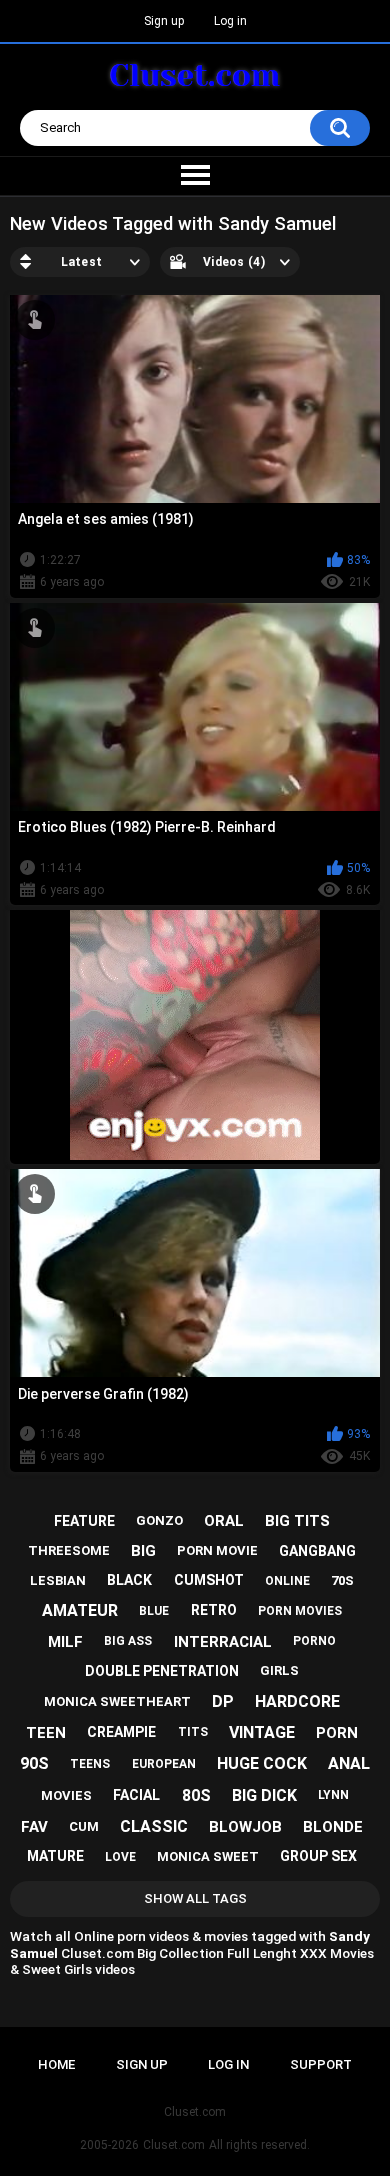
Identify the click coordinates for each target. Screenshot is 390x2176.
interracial (223, 1642)
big (143, 1551)
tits (193, 1732)
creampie (121, 1732)
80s (196, 1795)
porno (314, 1641)
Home (56, 2064)
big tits (297, 1521)
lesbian (58, 1580)
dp (223, 1701)
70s (342, 1580)
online (287, 1581)
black (129, 1580)
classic (154, 1826)
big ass (128, 1641)
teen (46, 1733)
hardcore (297, 1701)
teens (90, 1764)
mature (55, 1856)
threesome (69, 1550)
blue (154, 1611)
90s (34, 1763)
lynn (333, 1795)
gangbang (317, 1551)
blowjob (245, 1827)
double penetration (162, 1671)
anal (349, 1763)
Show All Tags (195, 1898)
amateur (80, 1610)
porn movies (300, 1611)
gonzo (159, 1520)
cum (84, 1826)
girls (279, 1670)
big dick (264, 1795)
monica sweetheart (117, 1701)
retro (214, 1610)
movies (66, 1795)
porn (337, 1733)
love (120, 1857)
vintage (262, 1732)
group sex (318, 1856)
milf (65, 1642)
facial (136, 1795)
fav (34, 1827)
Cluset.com (174, 2145)
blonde (333, 1827)
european (164, 1764)
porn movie (217, 1550)
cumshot (209, 1580)
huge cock (262, 1763)
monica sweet (208, 1856)
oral (224, 1521)
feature (84, 1521)
